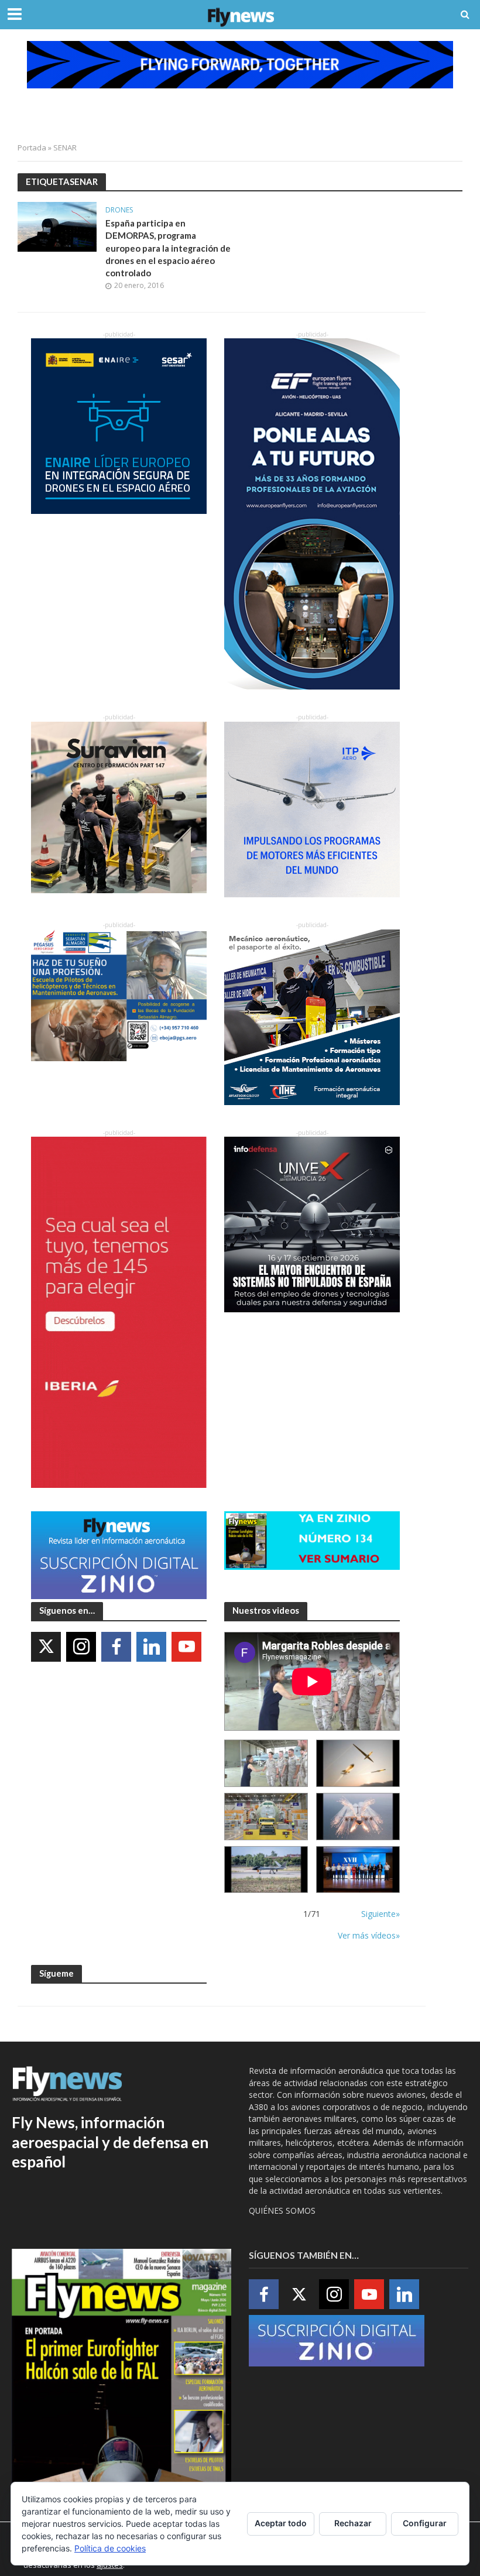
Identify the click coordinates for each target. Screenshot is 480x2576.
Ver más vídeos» (369, 1935)
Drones (119, 210)
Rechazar (353, 2523)
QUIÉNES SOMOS (282, 2210)
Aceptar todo (281, 2523)
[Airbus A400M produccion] (266, 1817)
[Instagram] (81, 1647)
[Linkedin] (151, 1647)
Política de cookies (110, 2548)
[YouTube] (186, 1647)
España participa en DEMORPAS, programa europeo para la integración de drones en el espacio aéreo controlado (168, 248)
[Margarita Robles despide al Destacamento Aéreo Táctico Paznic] (266, 1763)
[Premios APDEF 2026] (358, 1870)
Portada (32, 148)
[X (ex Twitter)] (46, 1647)
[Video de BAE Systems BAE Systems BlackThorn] (358, 1763)
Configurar (425, 2523)
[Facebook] (116, 1647)
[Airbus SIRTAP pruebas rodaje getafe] (266, 1870)
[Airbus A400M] (358, 1817)
